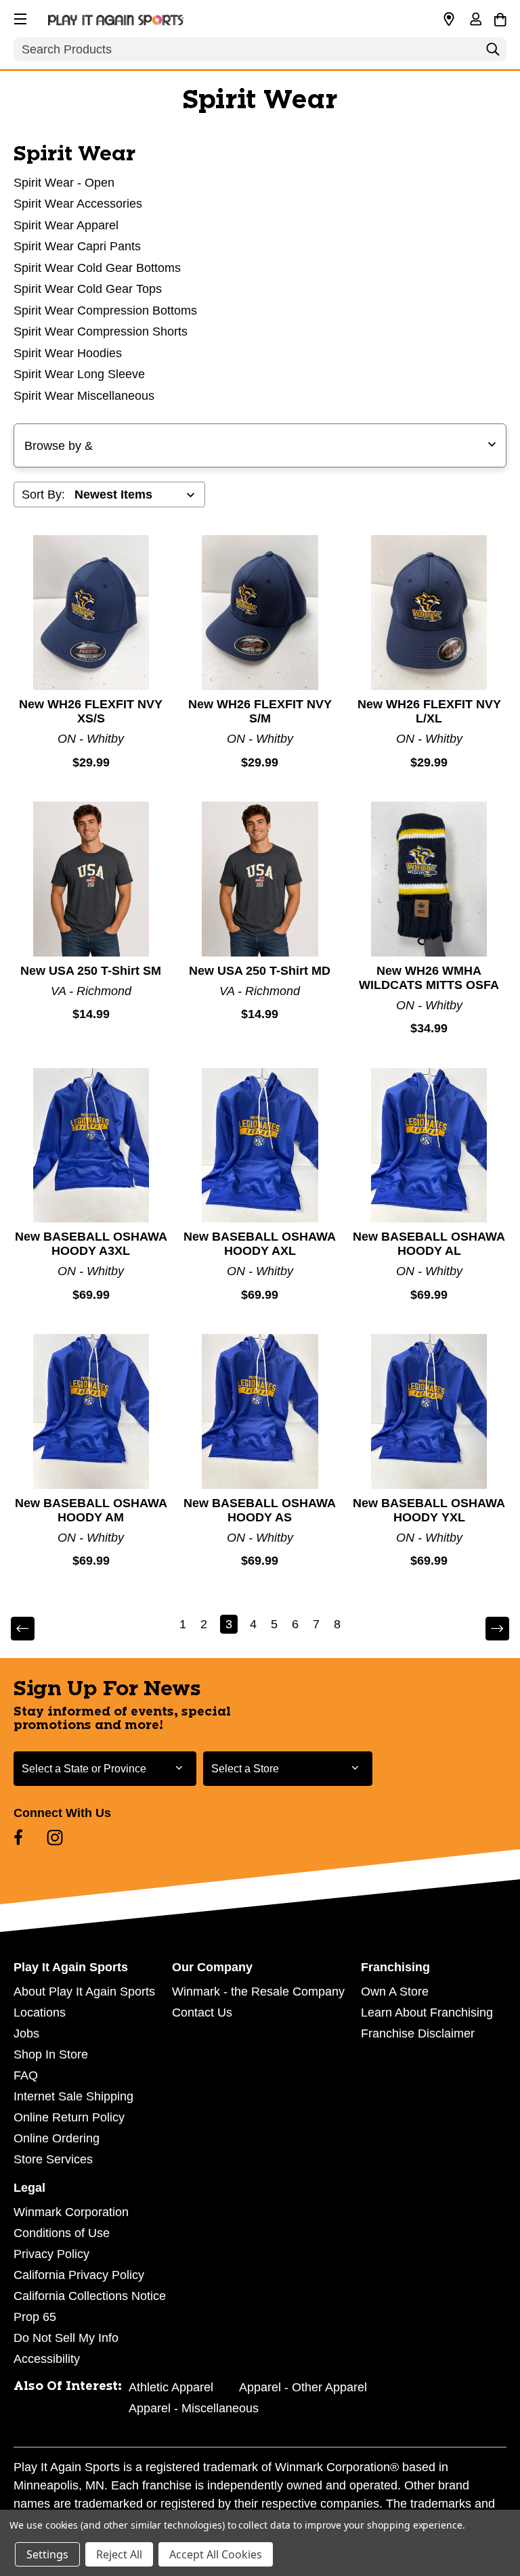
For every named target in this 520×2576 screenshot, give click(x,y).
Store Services (53, 2159)
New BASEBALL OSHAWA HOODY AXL (260, 1244)
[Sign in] (475, 20)
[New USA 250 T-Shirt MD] (260, 879)
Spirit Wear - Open (64, 183)
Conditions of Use (62, 2233)
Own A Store (395, 1992)
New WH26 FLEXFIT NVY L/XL (429, 711)
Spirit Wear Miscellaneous (84, 396)
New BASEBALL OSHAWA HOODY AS (260, 1510)
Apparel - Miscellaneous (194, 2408)
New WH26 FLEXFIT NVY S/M (260, 711)
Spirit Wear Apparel (66, 225)
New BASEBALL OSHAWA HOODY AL (429, 1244)
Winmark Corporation (71, 2212)
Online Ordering (57, 2138)
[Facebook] (18, 1837)
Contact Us (202, 2013)
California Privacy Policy (79, 2275)
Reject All (119, 2554)
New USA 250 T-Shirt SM (91, 971)
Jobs (26, 2033)
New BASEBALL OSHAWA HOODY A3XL (91, 1244)
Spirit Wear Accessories (78, 204)
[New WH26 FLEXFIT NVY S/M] (260, 613)
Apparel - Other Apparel (303, 2387)
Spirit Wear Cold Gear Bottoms (97, 268)
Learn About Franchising (427, 2013)
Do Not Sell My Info (66, 2338)
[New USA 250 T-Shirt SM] (91, 879)
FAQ (26, 2075)
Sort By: (43, 495)
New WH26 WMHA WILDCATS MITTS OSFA (429, 978)
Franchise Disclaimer (418, 2033)
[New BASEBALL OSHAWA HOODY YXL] (429, 1411)
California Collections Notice (90, 2296)
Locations (40, 2013)
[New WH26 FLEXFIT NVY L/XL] (429, 613)
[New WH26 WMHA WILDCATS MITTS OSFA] (429, 879)
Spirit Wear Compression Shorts (101, 331)
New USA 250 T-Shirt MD (260, 971)
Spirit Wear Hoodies (68, 353)
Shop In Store (51, 2054)
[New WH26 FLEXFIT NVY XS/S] (91, 613)
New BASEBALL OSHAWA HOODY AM (91, 1510)
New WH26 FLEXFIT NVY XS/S (91, 711)
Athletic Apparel (171, 2387)
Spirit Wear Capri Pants (77, 246)
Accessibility (47, 2359)
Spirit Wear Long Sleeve (79, 374)
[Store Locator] (449, 20)
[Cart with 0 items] (500, 18)
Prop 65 (35, 2317)
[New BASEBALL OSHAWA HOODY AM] (91, 1411)
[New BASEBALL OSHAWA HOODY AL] (429, 1146)
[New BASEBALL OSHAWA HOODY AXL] (260, 1146)
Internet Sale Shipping (73, 2096)
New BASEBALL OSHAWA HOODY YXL (429, 1510)
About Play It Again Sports (84, 1992)
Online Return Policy (69, 2117)
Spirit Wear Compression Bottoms (105, 310)
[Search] (493, 53)
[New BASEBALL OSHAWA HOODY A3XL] (91, 1146)
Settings (47, 2554)
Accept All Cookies (216, 2554)
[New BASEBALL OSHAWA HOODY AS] (260, 1411)
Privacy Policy (51, 2254)
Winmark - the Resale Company (258, 1992)
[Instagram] (55, 1837)
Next (488, 1629)
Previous (32, 1629)
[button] (19, 17)
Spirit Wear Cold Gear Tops (88, 289)
